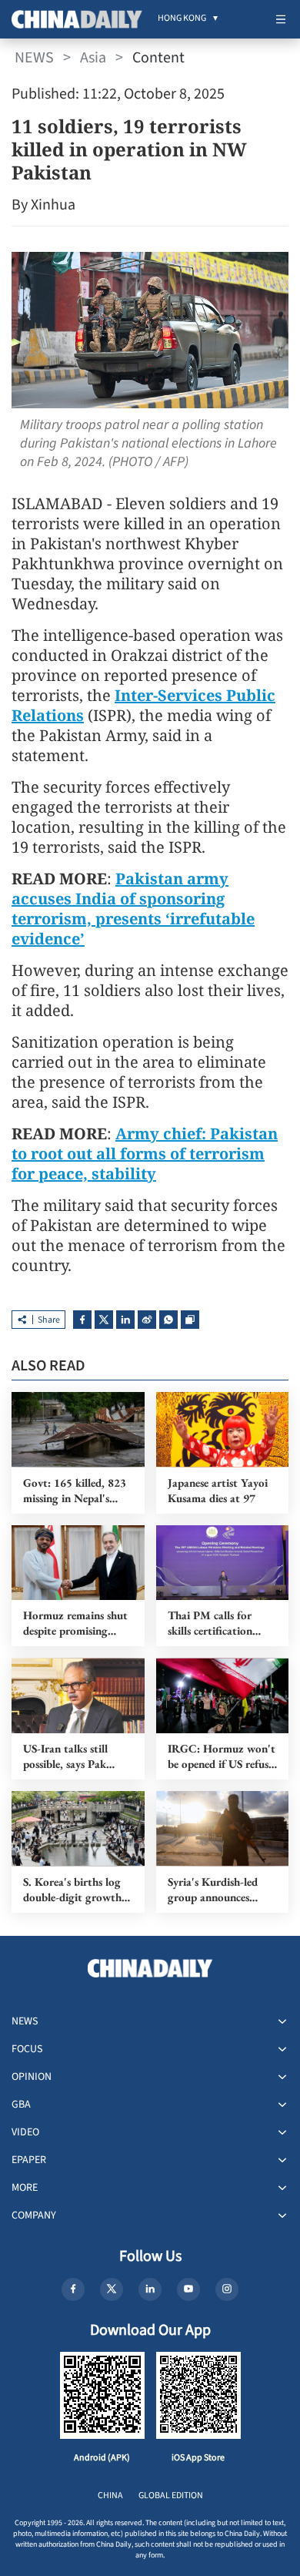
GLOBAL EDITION (171, 2495)
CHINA (110, 2495)
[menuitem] (182, 19)
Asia (93, 58)
